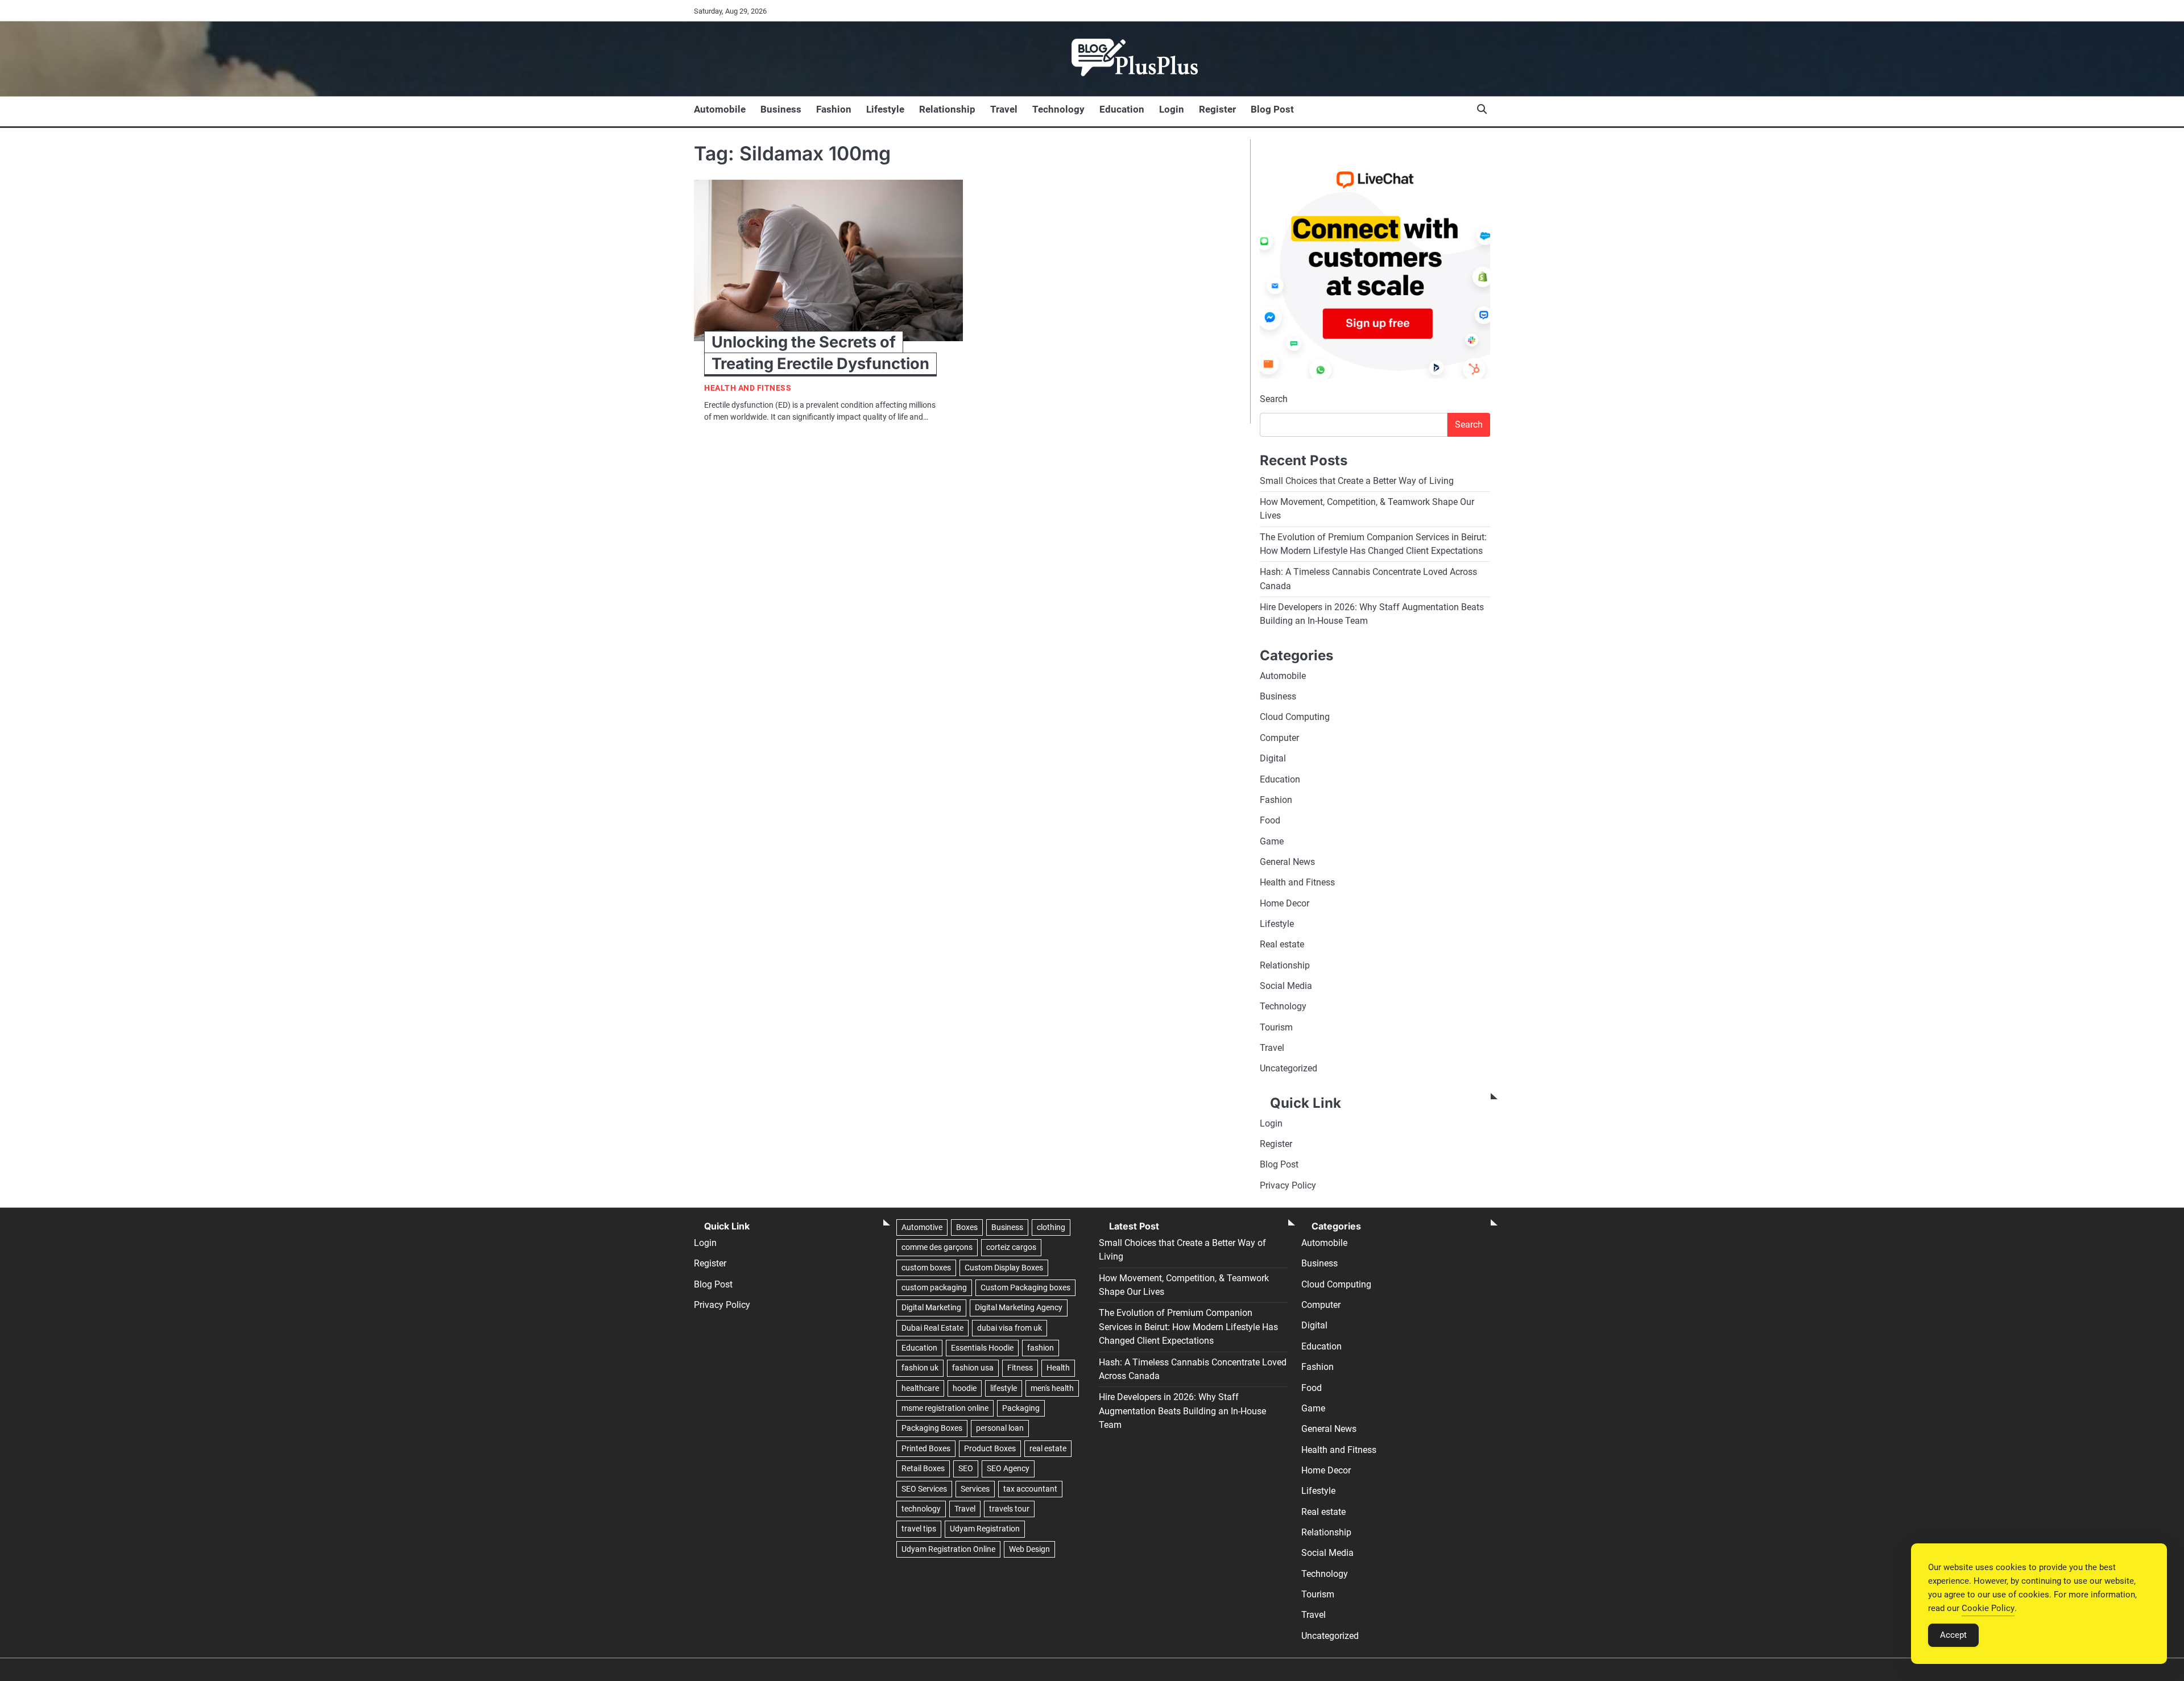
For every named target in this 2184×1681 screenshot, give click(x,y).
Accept (1953, 1635)
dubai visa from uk (1010, 1328)
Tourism (1276, 1027)
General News (1287, 862)
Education (1122, 109)
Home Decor (1285, 903)
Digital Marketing (931, 1307)
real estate (1048, 1448)
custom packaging (934, 1287)
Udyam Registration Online (948, 1549)
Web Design (1029, 1549)
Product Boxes (990, 1448)
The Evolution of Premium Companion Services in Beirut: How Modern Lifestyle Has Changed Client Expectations (1188, 1327)
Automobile (720, 109)
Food (1270, 820)
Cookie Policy (1988, 1608)
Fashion (834, 109)
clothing (1051, 1227)
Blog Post (1272, 109)
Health (1058, 1368)
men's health (1052, 1388)
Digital (1273, 758)
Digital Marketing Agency (1019, 1307)
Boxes (967, 1227)
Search (1274, 399)
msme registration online (945, 1408)
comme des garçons (937, 1247)
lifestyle (1004, 1388)
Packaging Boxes (932, 1428)
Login (1172, 109)
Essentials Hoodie (982, 1348)
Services (975, 1489)
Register (1217, 109)
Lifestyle (885, 109)
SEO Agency (1008, 1468)
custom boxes (926, 1268)
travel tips (919, 1529)
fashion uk (920, 1368)
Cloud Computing (1295, 717)
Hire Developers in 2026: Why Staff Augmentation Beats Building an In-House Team (1182, 1411)
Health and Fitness (748, 388)
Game (1272, 841)
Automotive (922, 1227)
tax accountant (1030, 1489)
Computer (1279, 738)
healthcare (920, 1388)
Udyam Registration (985, 1529)
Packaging (1021, 1408)
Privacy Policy (1288, 1185)
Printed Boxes (926, 1448)
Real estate (1282, 944)
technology (921, 1509)
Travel (1004, 109)
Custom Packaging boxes (1025, 1287)
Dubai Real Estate (932, 1328)
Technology (1058, 109)
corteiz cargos (1011, 1247)
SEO (966, 1468)
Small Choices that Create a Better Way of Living (1357, 481)
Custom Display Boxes (1004, 1268)
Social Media (1286, 986)
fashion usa (973, 1368)
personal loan (1000, 1428)
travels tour (1009, 1509)
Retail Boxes (923, 1468)
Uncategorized (1289, 1068)
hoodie (965, 1388)
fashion (1041, 1348)
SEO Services (924, 1489)
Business (781, 109)
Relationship (947, 109)
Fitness (1020, 1368)
